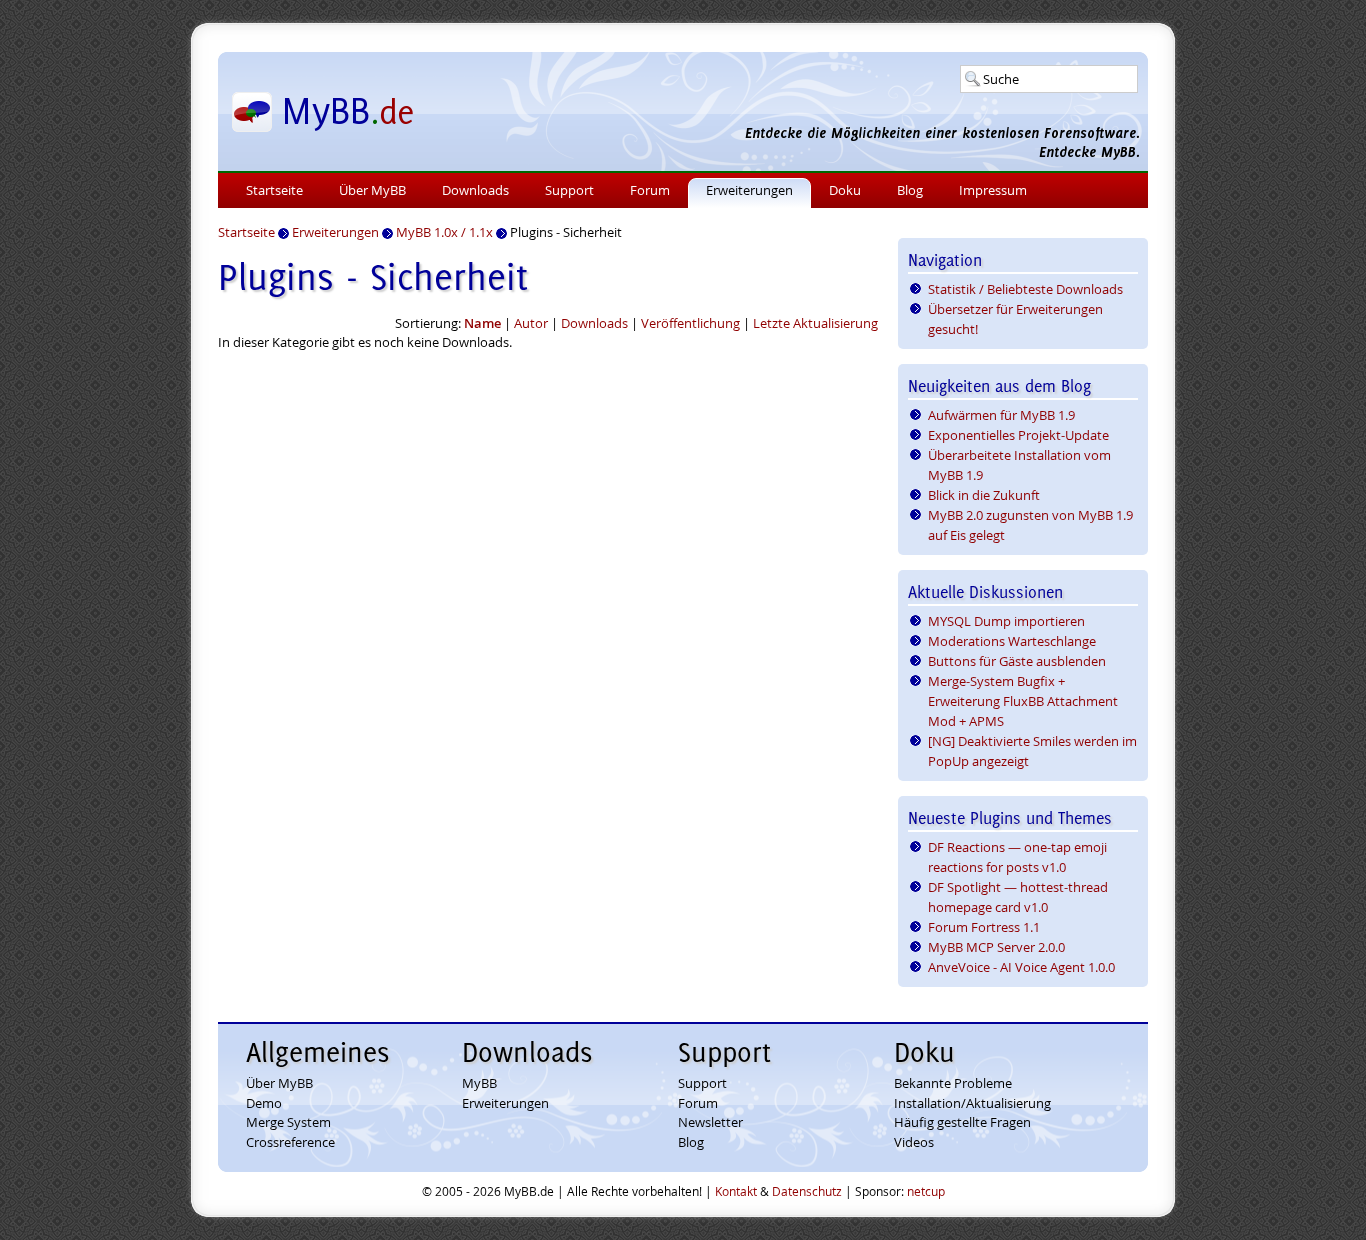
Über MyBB (372, 190)
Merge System (288, 1122)
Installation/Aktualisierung (972, 1103)
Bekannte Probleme (953, 1083)
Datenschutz (807, 1191)
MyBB (479, 1083)
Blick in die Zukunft (984, 495)
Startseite (274, 190)
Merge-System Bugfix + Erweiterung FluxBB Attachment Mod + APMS (1023, 701)
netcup (926, 1191)
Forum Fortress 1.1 (984, 927)
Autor (531, 323)
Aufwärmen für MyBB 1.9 (1001, 415)
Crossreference (290, 1142)
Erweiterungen (749, 190)
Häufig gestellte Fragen (962, 1122)
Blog (910, 190)
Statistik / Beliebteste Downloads (1025, 289)
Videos (914, 1142)
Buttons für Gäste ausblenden (1017, 661)
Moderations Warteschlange (1012, 641)
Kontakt (736, 1191)
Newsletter (710, 1122)
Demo (264, 1103)
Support (569, 190)
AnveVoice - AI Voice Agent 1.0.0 (1021, 967)
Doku (845, 190)
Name (482, 323)
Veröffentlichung (690, 323)
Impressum (993, 190)
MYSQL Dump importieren (1006, 621)
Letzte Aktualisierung (815, 323)
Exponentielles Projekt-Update (1018, 435)
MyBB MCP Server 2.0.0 (996, 947)
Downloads (475, 190)
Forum (650, 190)
